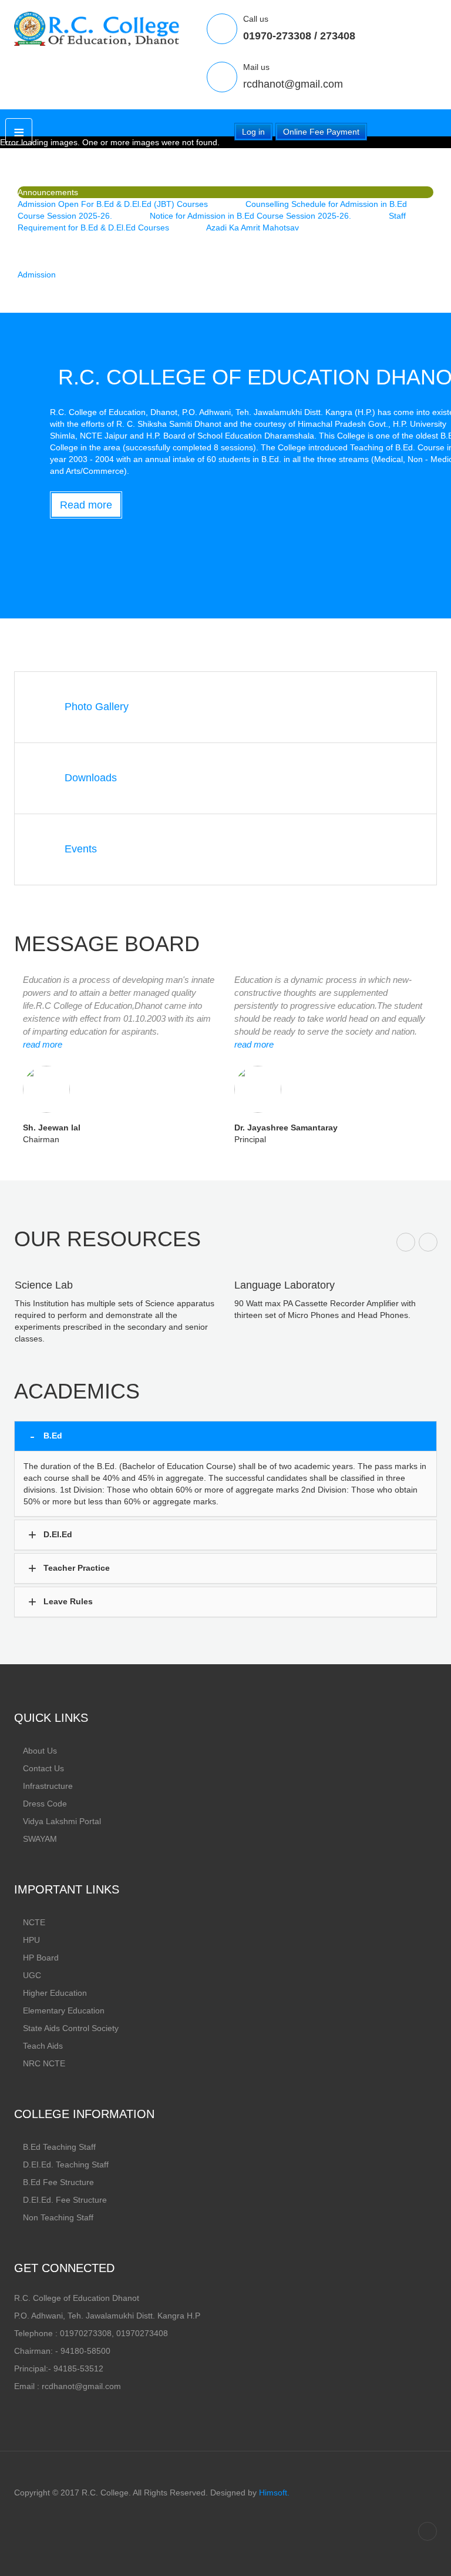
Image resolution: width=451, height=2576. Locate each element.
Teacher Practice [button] (75, 1567)
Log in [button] (253, 132)
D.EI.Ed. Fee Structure (65, 2200)
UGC (32, 1975)
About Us (40, 1751)
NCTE (34, 1922)
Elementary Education (64, 2010)
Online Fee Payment (321, 132)
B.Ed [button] (52, 1435)
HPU (31, 1940)
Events (81, 849)
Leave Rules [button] (67, 1601)
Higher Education (55, 1993)
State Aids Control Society (71, 2028)
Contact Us (43, 1768)
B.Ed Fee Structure (58, 2182)
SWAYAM (40, 1839)
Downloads (91, 778)
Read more (86, 505)
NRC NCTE (44, 2063)
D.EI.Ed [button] (57, 1534)
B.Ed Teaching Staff (59, 2147)
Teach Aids (43, 2046)
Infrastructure (48, 1786)
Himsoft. (274, 2493)
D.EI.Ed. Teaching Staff (66, 2164)
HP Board (41, 1958)
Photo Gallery (97, 707)
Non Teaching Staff (58, 2217)
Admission (37, 275)
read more (43, 1044)
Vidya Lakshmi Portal (62, 1821)
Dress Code (45, 1804)
